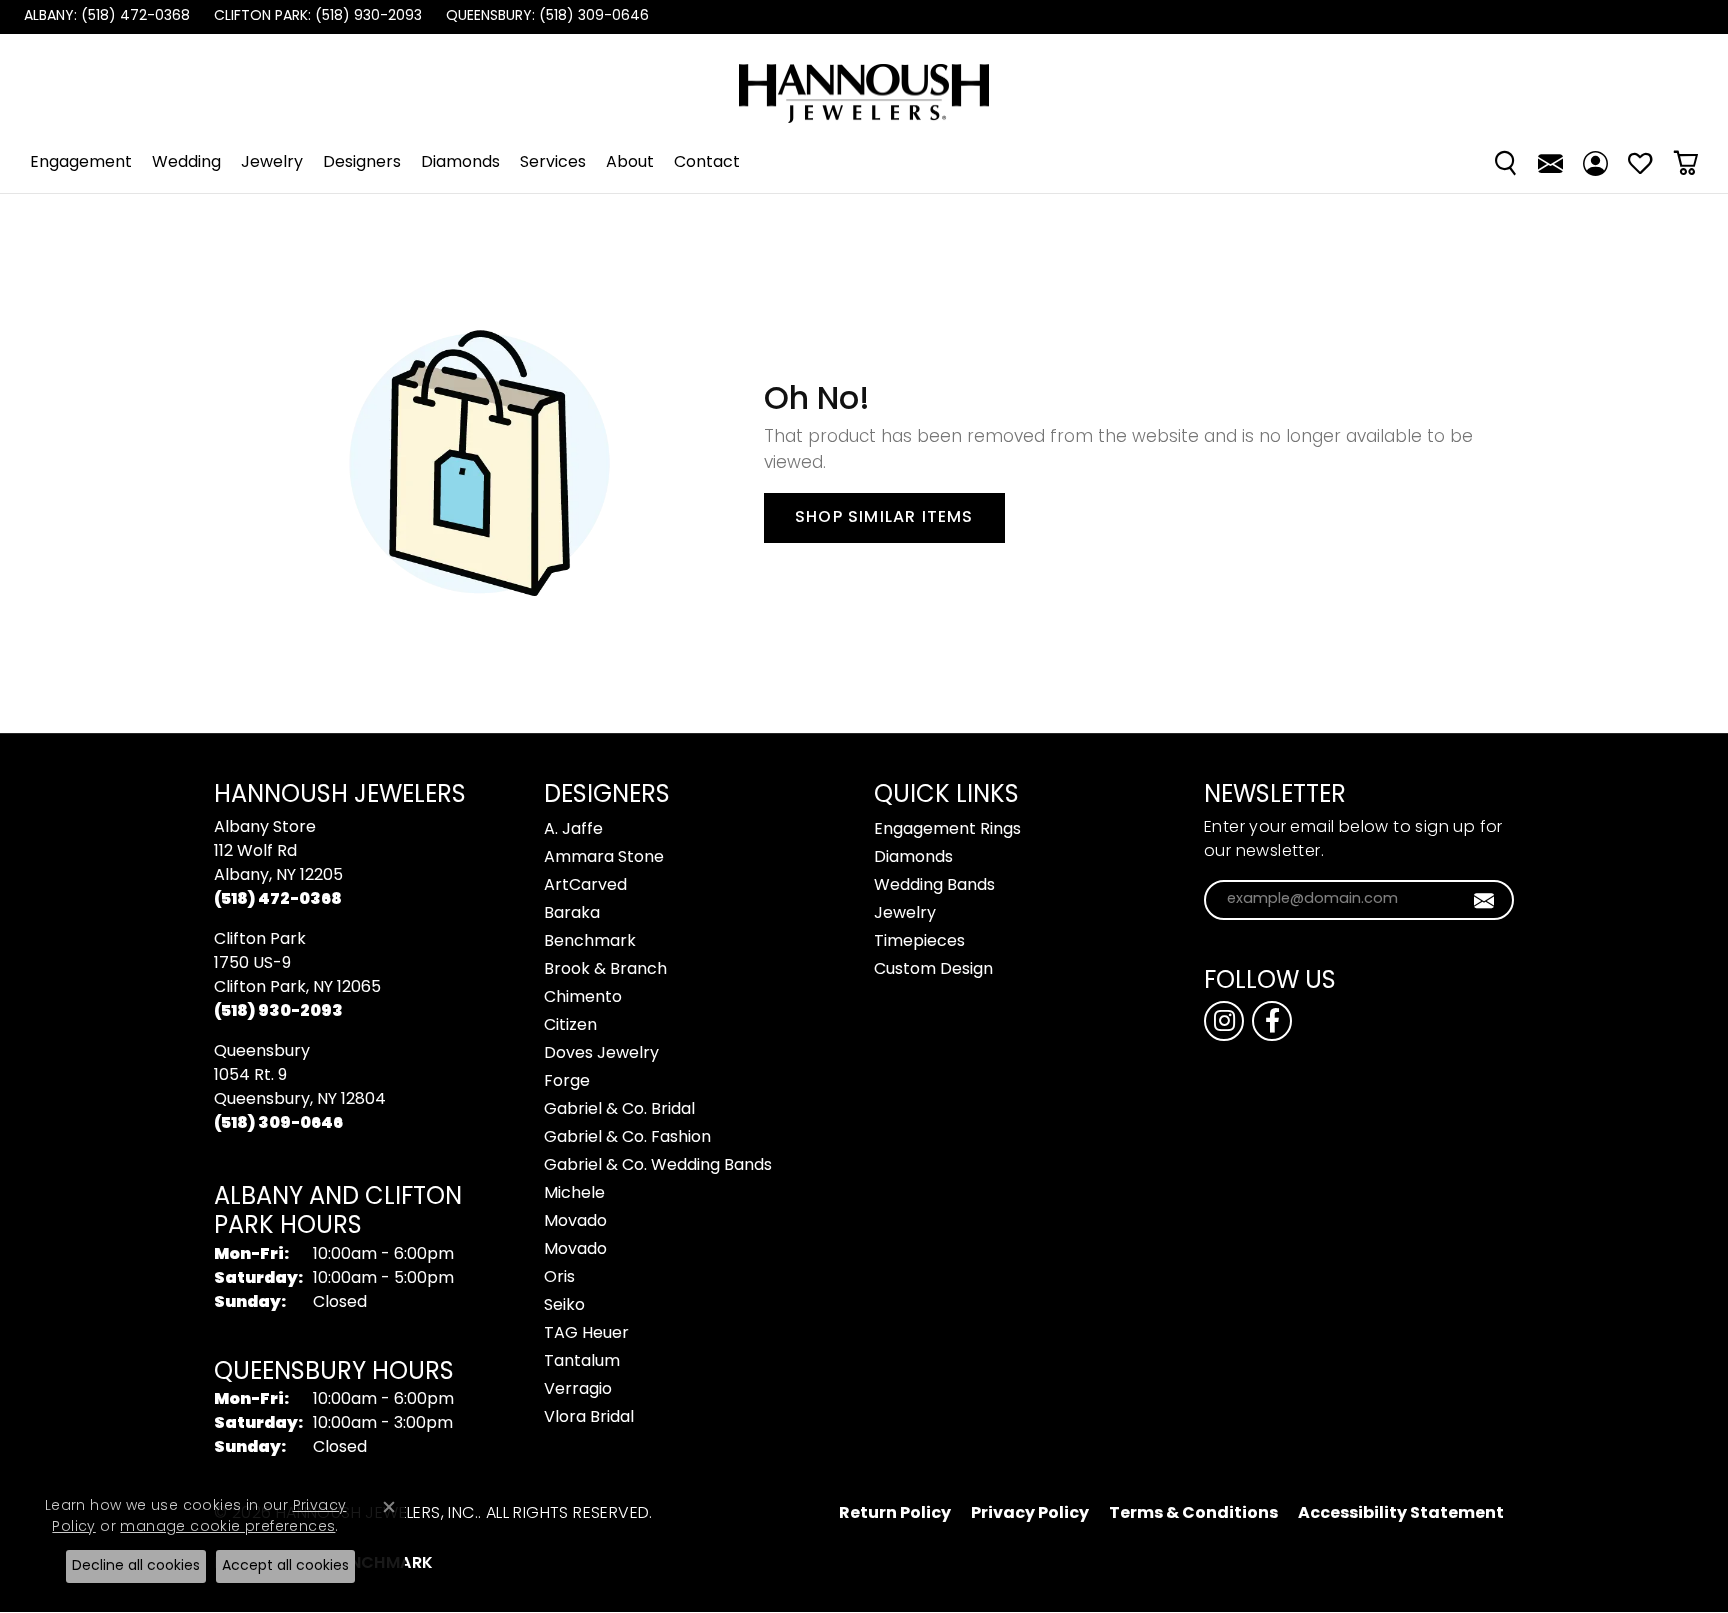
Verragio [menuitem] (578, 1390)
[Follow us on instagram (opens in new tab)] (1224, 1021)
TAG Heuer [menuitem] (586, 1334)
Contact (707, 163)
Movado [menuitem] (575, 1222)
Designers (362, 163)
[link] (105, 17)
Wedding (186, 163)
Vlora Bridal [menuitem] (589, 1418)
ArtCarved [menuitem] (585, 886)
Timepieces (919, 942)
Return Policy (895, 1514)
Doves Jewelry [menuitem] (601, 1054)
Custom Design (933, 970)
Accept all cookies (285, 1566)
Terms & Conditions (1193, 1514)
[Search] (1505, 163)
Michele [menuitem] (574, 1194)
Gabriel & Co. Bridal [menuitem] (619, 1110)
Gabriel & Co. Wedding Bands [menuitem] (658, 1166)
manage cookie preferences (227, 1527)
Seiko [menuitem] (564, 1306)
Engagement (81, 163)
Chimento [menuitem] (583, 998)
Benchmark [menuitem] (590, 942)
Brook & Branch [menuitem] (605, 970)
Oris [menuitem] (559, 1278)
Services (553, 163)
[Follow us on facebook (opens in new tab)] (1272, 1021)
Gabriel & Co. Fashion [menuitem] (627, 1138)
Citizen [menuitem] (570, 1026)
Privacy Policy (1030, 1514)
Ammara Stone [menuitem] (604, 858)
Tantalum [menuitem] (582, 1362)
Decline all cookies (136, 1566)
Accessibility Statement (1401, 1514)
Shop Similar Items (884, 518)
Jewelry (272, 163)
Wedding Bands (934, 886)
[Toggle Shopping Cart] (1685, 163)
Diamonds (460, 163)
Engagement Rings (947, 830)
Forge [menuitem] (567, 1082)
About (630, 163)
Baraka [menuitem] (572, 914)
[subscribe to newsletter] (1484, 900)
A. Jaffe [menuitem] (573, 830)
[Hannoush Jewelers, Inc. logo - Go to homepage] (864, 83)
